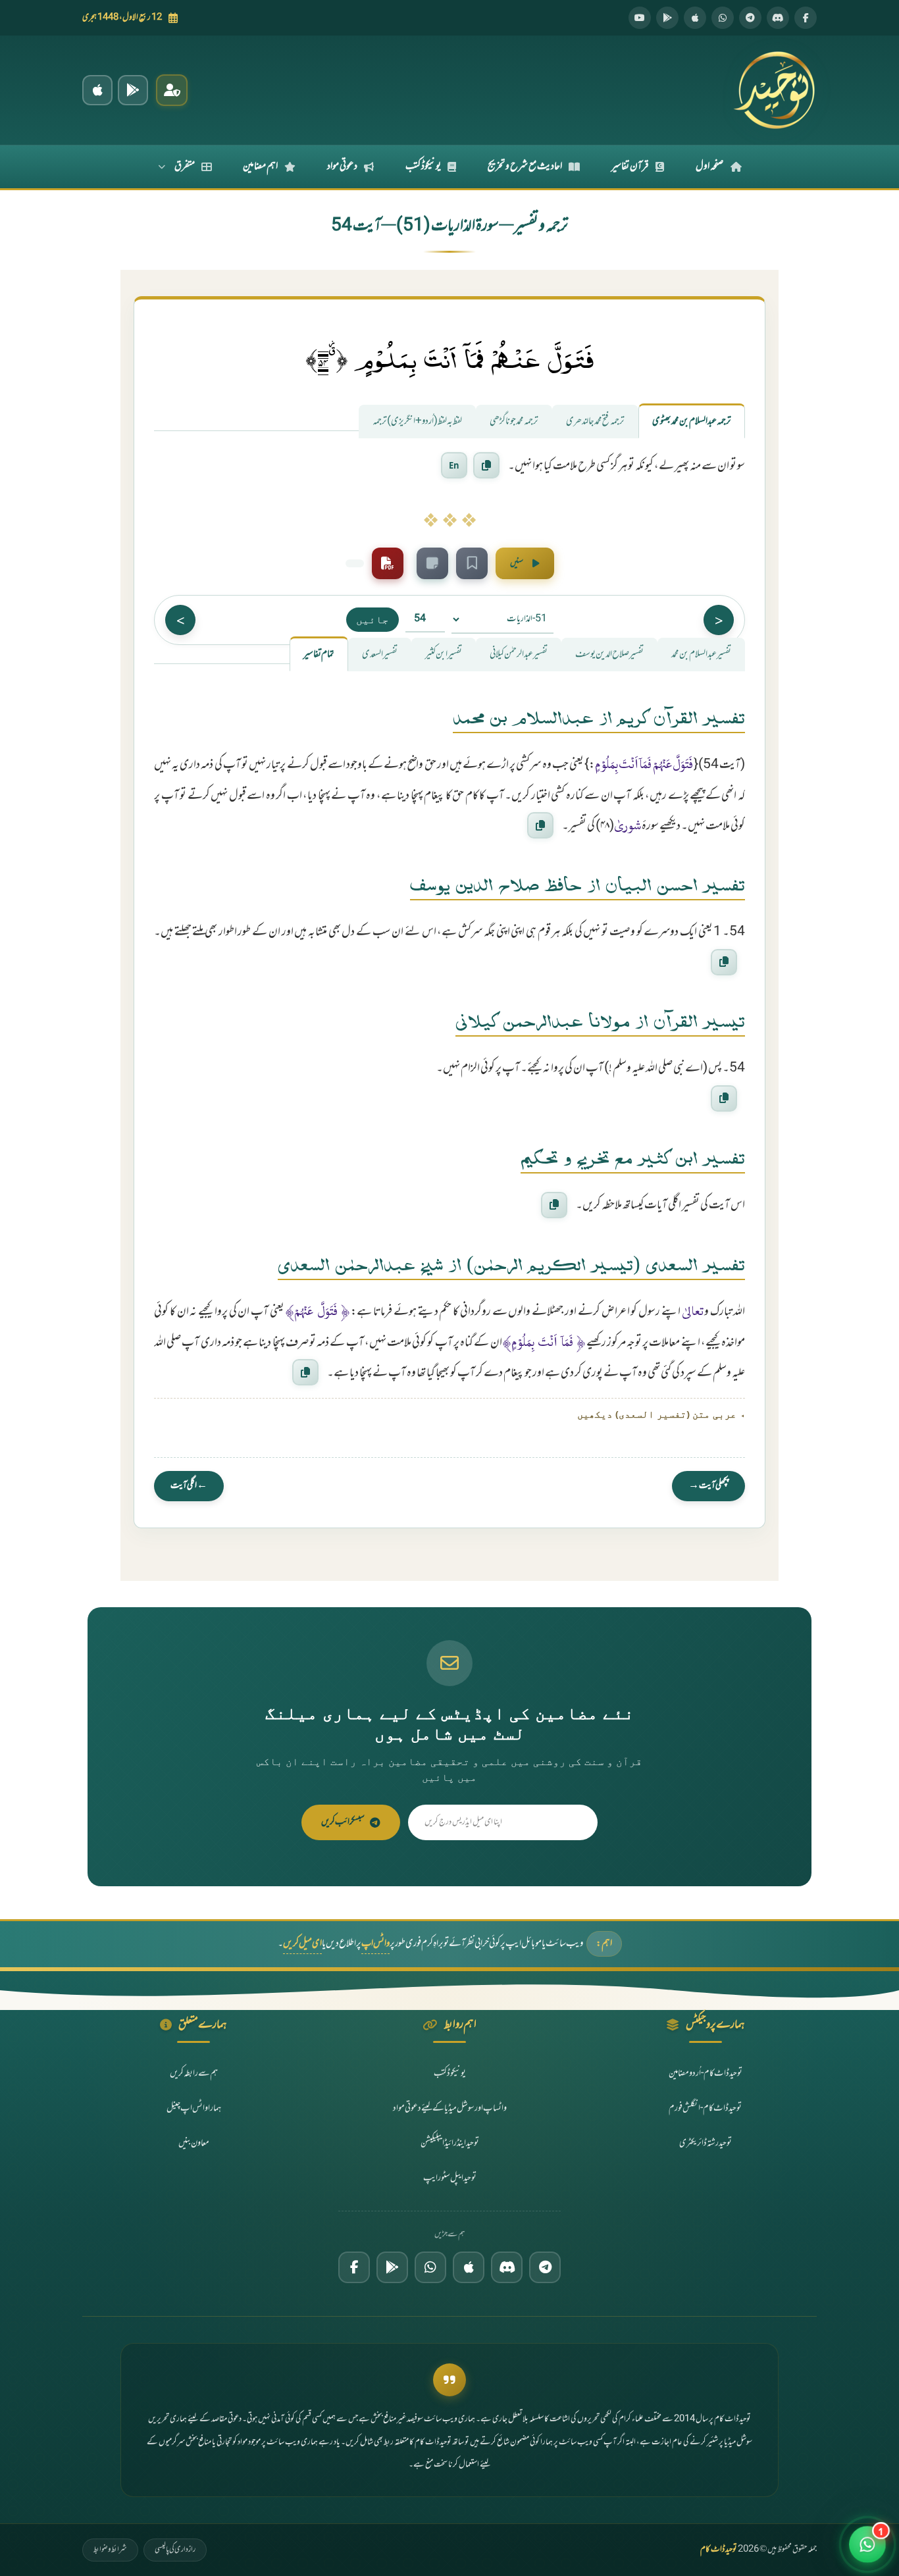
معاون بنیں (194, 2143)
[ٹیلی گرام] (750, 18)
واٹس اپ (375, 1944)
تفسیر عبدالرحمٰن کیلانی (519, 655)
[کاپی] (540, 825)
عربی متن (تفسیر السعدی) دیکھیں (657, 1414)
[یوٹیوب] (640, 18)
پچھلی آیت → (708, 1486)
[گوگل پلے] (392, 2267)
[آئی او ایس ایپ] (97, 90)
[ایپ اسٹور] (695, 18)
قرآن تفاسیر (630, 167)
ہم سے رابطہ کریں (194, 2074)
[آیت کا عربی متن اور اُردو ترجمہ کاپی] (486, 466)
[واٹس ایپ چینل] (430, 2267)
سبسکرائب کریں (343, 1822)
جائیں (372, 619)
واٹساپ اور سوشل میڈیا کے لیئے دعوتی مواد (450, 2108)
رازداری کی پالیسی (175, 2550)
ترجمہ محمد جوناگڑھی (514, 422)
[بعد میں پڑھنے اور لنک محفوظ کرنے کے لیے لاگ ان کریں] (472, 563)
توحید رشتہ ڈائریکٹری (706, 2143)
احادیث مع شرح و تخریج (525, 167)
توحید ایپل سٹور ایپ (450, 2178)
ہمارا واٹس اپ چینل (194, 2108)
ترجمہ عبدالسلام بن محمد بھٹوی (692, 422)
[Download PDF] (388, 563)
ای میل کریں (302, 1944)
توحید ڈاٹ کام (719, 2550)
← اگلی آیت (189, 1486)
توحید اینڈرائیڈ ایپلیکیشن (450, 2143)
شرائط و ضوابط (110, 2550)
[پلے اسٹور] (667, 18)
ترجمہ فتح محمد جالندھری (595, 422)
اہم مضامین (260, 167)
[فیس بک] (806, 18)
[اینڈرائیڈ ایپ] (133, 90)
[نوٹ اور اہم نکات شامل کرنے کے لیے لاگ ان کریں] (432, 563)
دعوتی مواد (342, 167)
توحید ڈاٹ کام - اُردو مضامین (706, 2074)
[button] (867, 2544)
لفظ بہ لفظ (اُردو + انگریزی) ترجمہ (417, 422)
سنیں (517, 563)
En (454, 465)
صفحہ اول (710, 167)
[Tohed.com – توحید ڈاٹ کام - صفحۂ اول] (774, 90)
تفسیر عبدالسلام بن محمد (701, 655)
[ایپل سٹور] (469, 2267)
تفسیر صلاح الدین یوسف (609, 655)
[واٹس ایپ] (723, 18)
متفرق (185, 167)
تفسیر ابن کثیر (444, 655)
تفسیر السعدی (380, 655)
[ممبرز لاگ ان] (172, 90)
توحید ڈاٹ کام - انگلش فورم (705, 2108)
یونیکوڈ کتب (423, 167)
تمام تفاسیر (319, 655)
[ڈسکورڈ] (778, 18)
